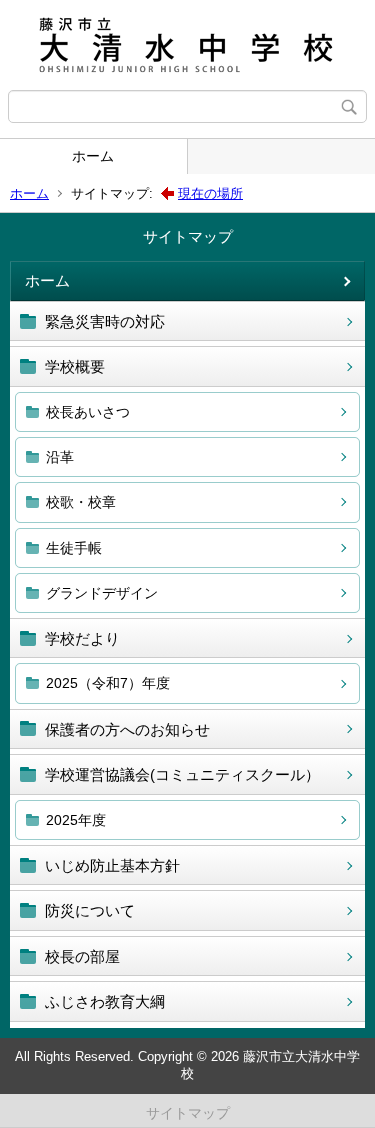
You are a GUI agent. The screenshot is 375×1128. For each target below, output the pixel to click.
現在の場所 (210, 193)
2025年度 (76, 820)
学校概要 (75, 366)
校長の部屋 (82, 956)
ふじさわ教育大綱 (105, 1001)
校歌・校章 (81, 502)
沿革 (60, 457)
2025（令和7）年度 (108, 683)
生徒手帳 (74, 548)
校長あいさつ (88, 412)
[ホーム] (187, 45)
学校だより (82, 638)
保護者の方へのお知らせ (127, 729)
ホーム (93, 156)
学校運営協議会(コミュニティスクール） (182, 774)
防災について (90, 910)
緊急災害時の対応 (105, 321)
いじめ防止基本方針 (112, 865)
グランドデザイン (102, 593)
